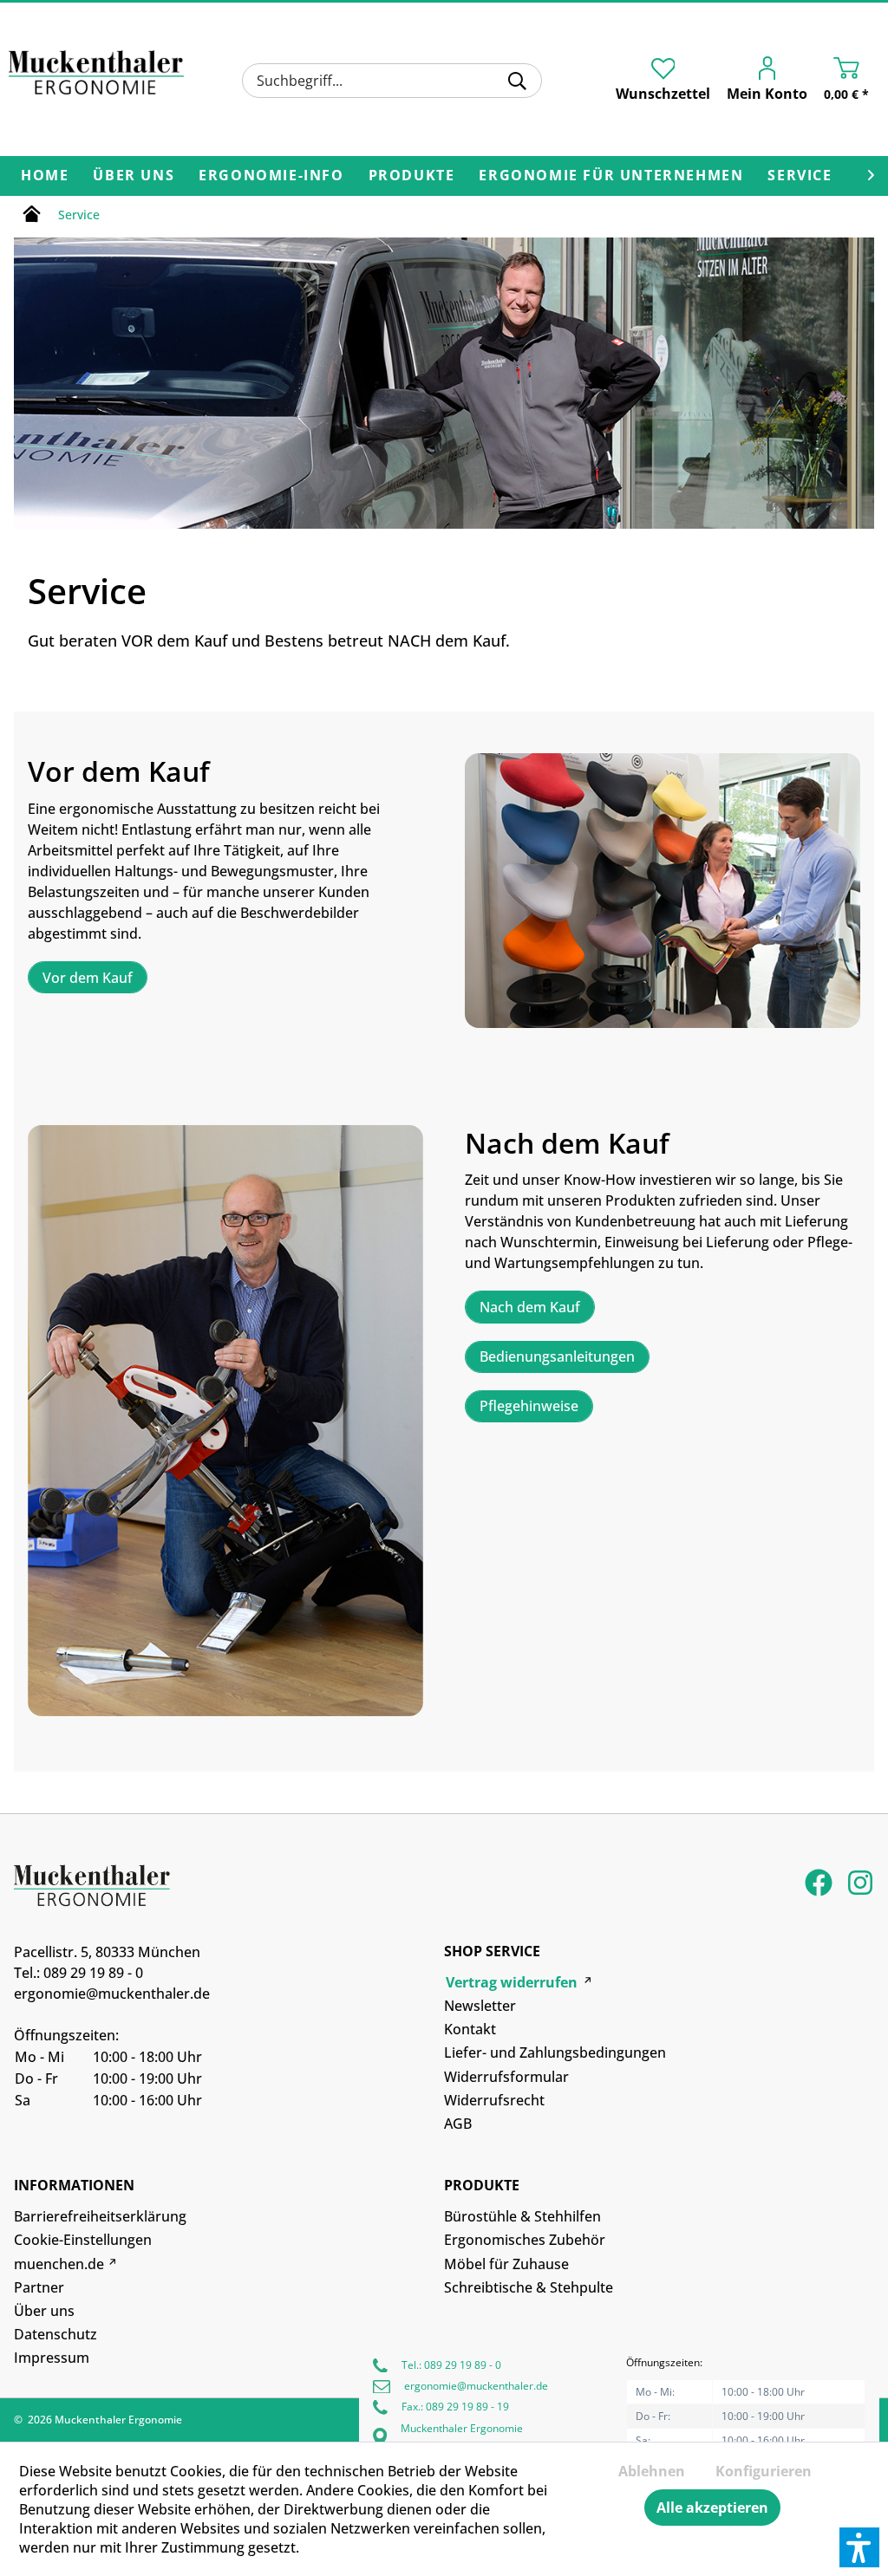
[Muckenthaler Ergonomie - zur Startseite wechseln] (96, 78)
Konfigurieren (764, 2471)
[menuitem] (392, 81)
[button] (859, 2547)
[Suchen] (517, 81)
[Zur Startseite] (32, 217)
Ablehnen (652, 2471)
